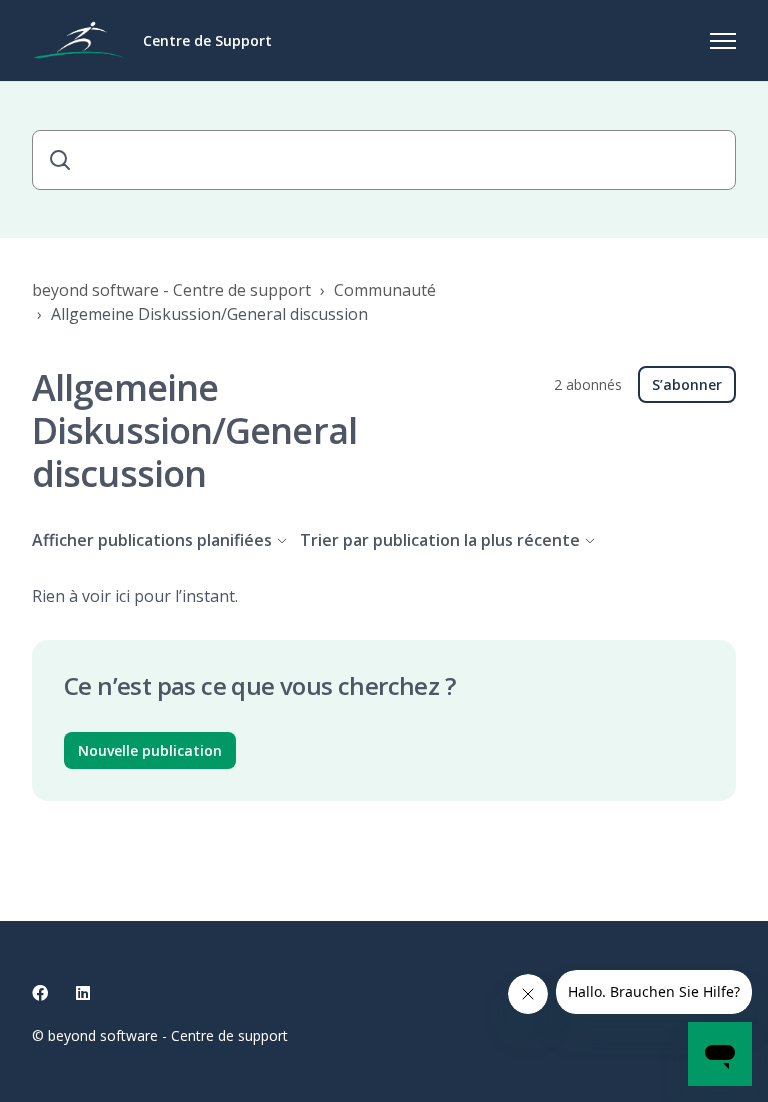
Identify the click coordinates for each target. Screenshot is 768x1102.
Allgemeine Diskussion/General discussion (209, 314)
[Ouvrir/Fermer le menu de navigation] (723, 41)
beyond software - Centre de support (171, 290)
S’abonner (687, 384)
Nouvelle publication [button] (150, 750)
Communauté (385, 290)
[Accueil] (79, 41)
